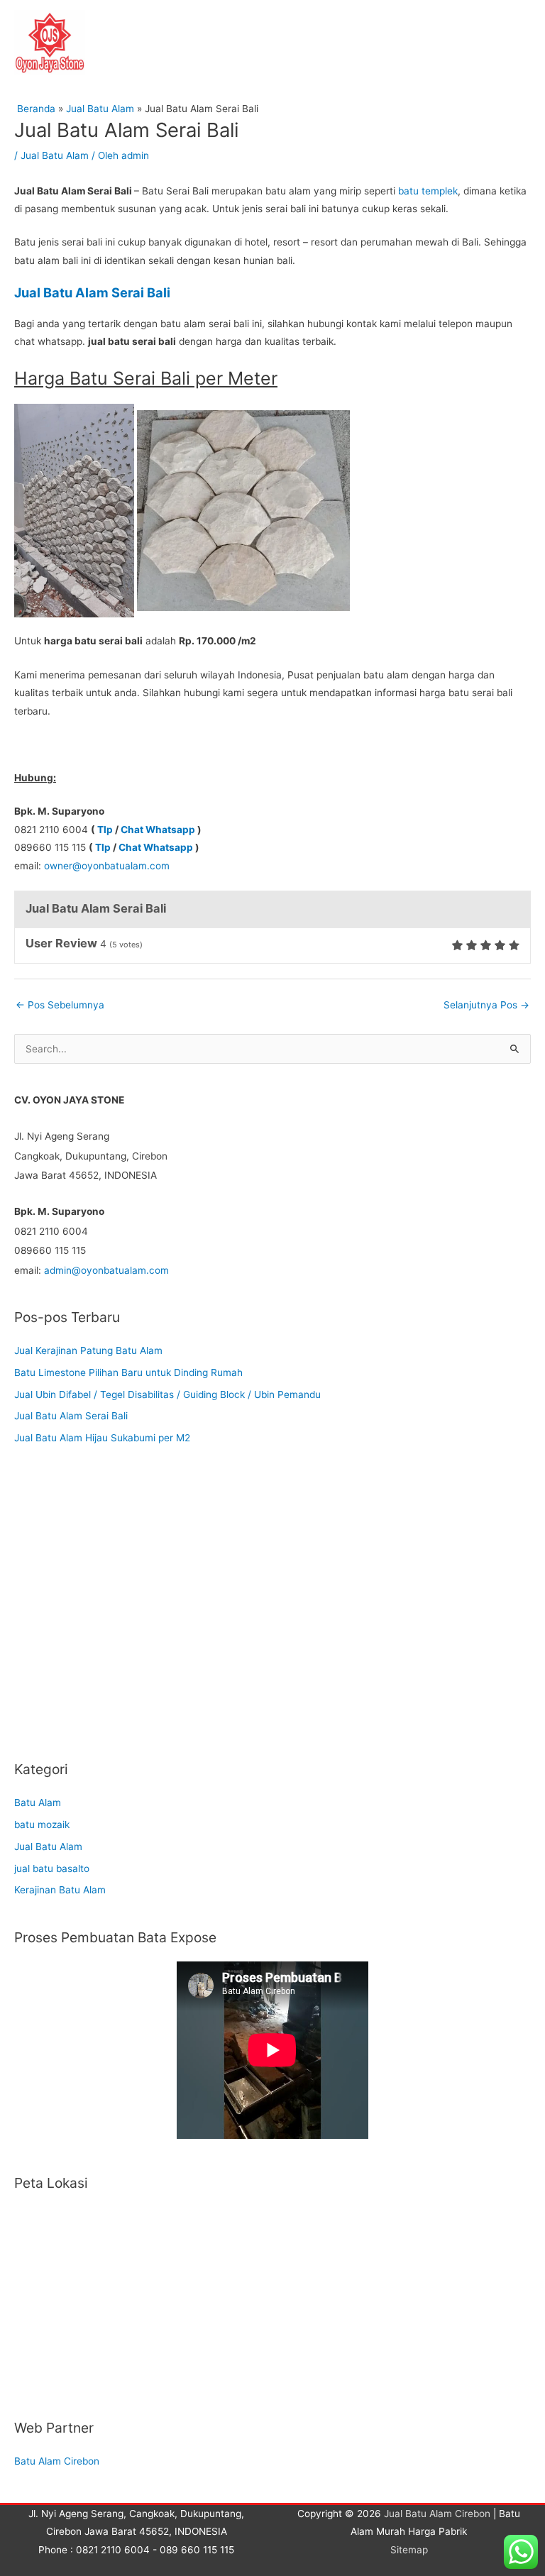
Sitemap (409, 2550)
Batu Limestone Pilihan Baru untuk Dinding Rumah (128, 1372)
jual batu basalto (52, 1868)
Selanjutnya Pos (486, 1005)
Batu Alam (38, 1802)
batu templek (428, 191)
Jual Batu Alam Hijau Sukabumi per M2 (102, 1438)
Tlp (105, 830)
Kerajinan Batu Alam (60, 1890)
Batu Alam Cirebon (57, 2461)
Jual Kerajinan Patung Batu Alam (88, 1350)
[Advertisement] (272, 1614)
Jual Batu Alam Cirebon (437, 2514)
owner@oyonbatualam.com (107, 866)
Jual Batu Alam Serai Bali (71, 1416)
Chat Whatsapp (158, 830)
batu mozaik (42, 1824)
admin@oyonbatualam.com (106, 1270)
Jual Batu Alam (55, 155)
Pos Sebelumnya (60, 1005)
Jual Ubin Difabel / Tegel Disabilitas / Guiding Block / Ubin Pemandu (167, 1394)
